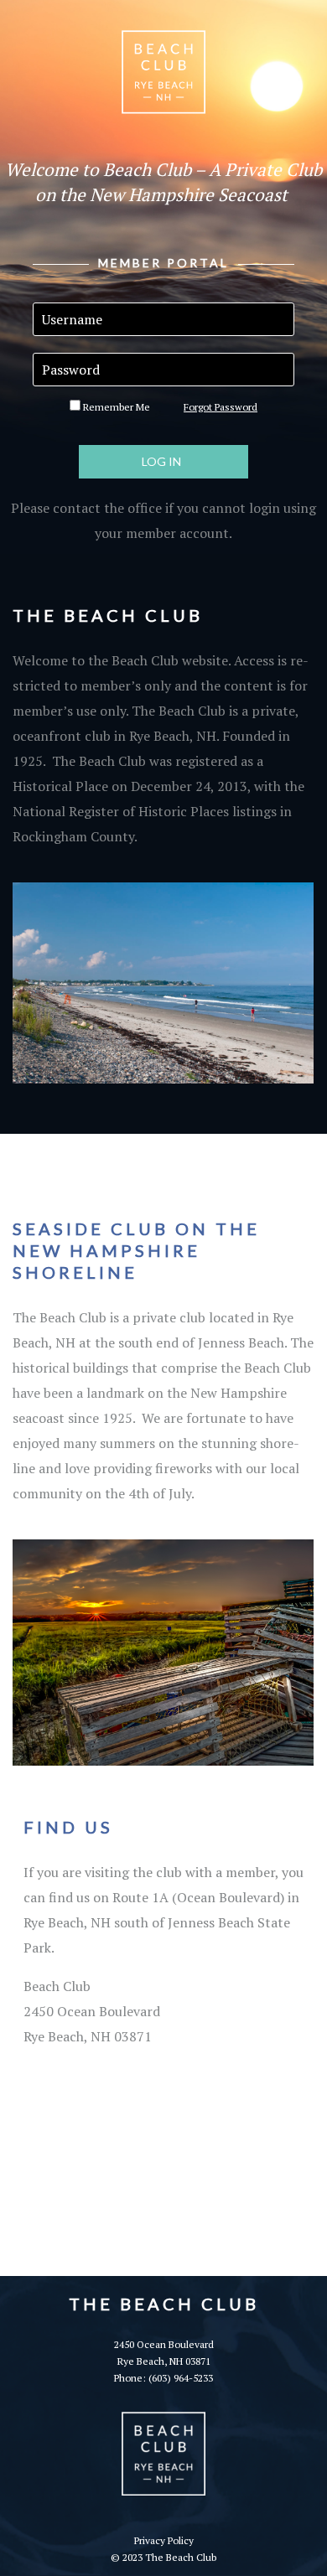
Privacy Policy (164, 2540)
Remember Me (115, 407)
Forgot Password (221, 407)
